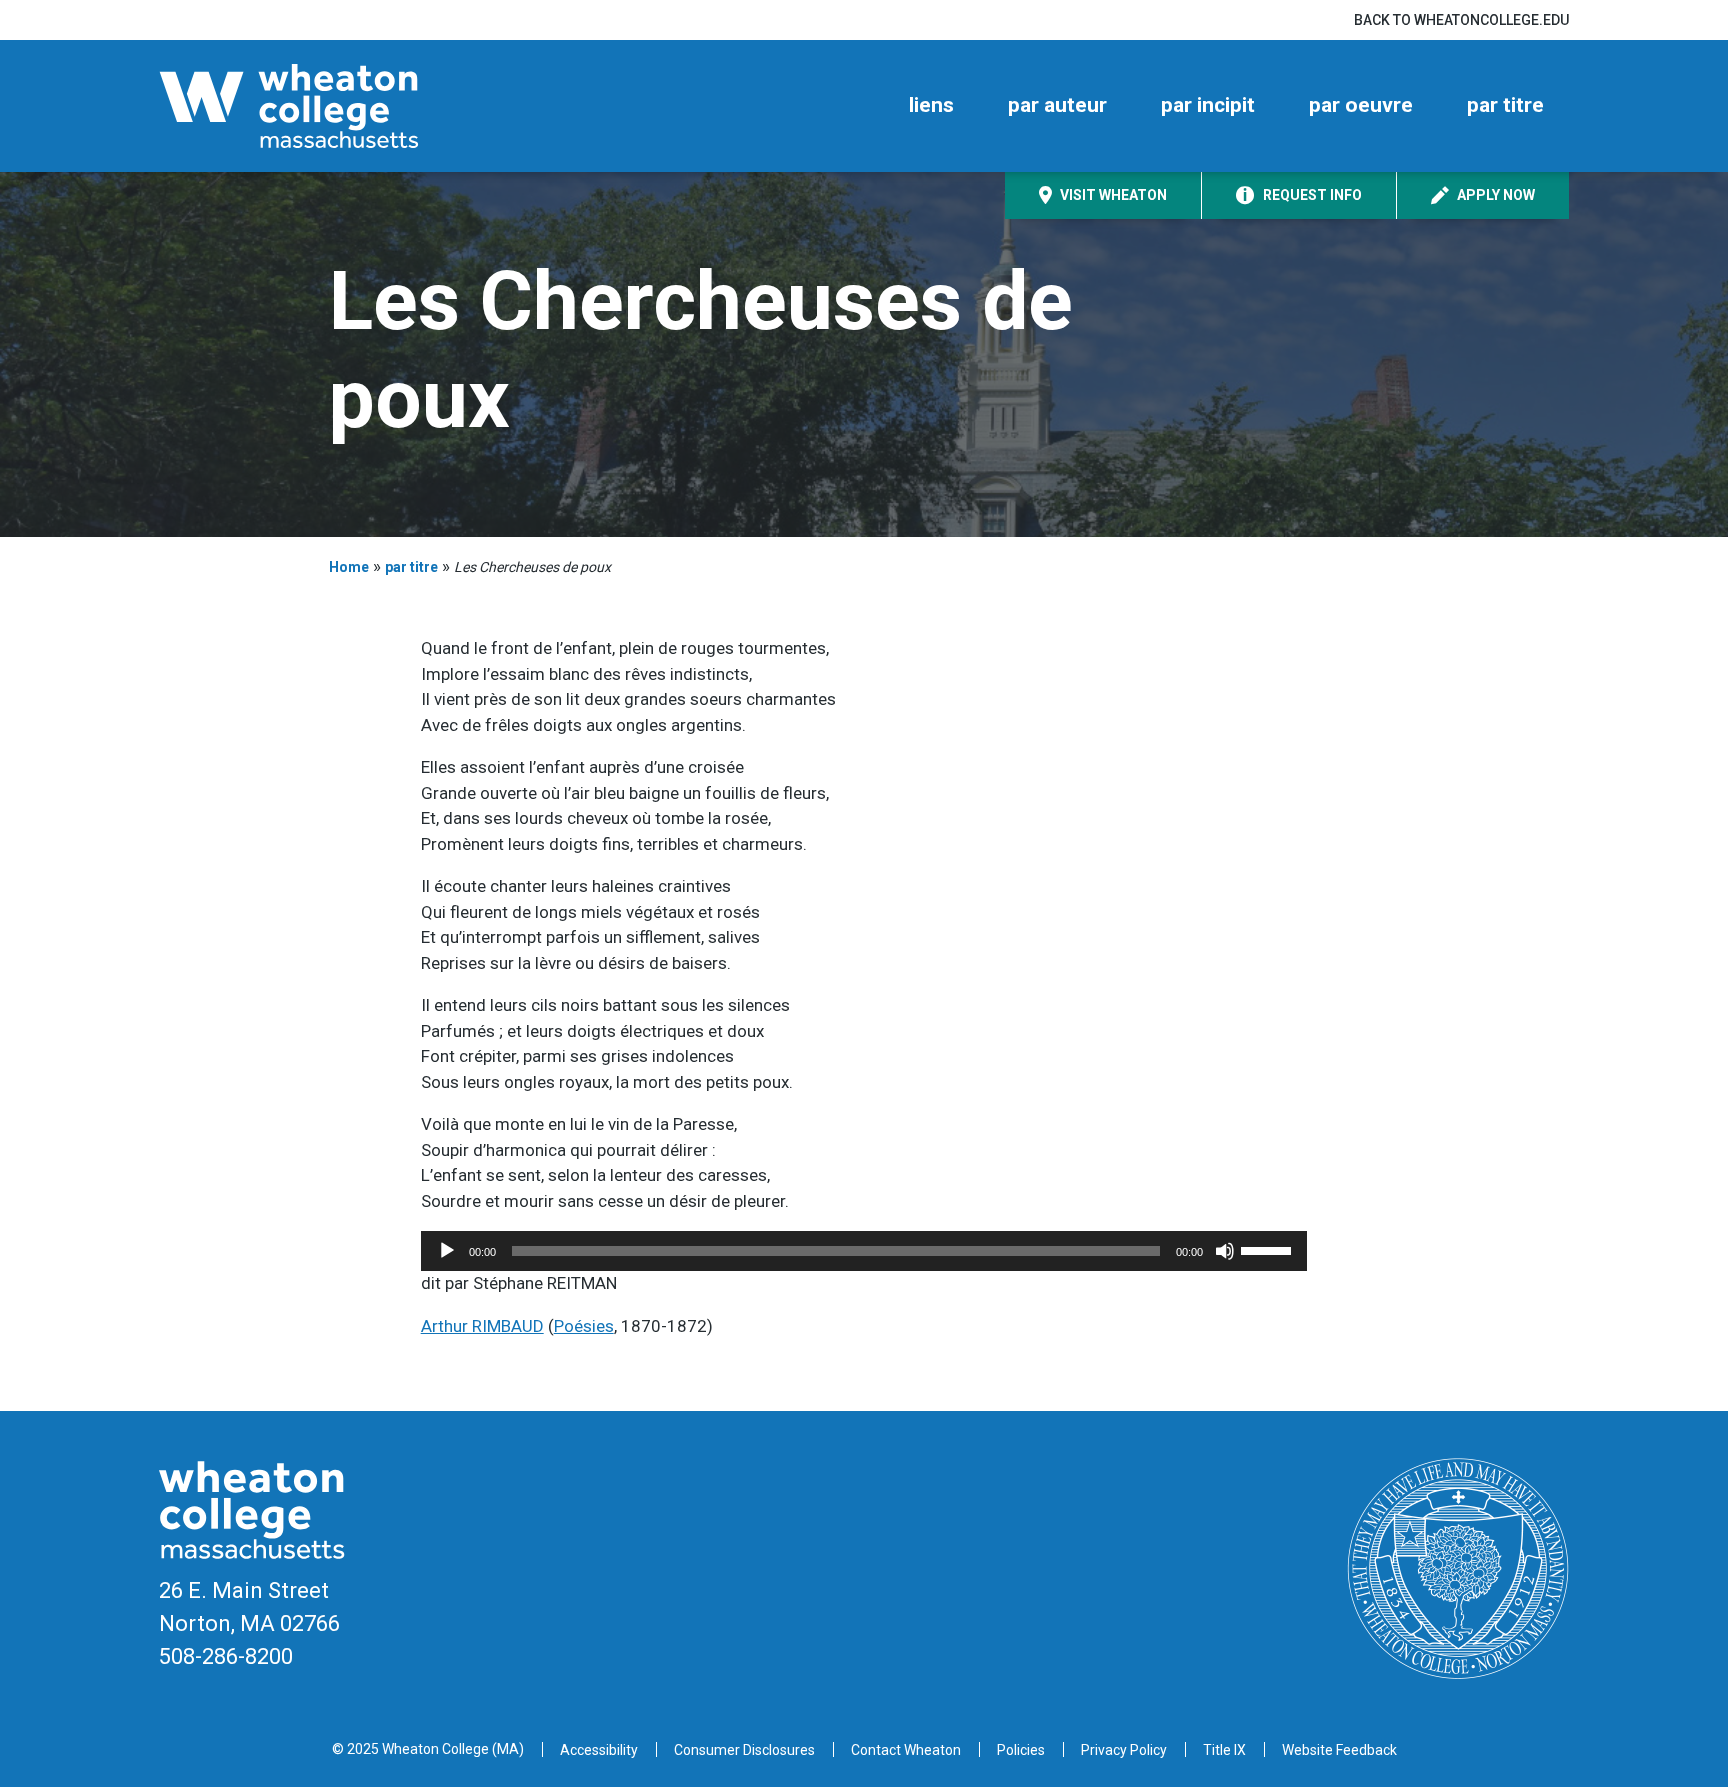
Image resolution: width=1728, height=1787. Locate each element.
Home (349, 567)
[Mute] (1225, 1251)
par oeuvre (1361, 105)
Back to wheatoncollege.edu (1461, 20)
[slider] (1269, 1249)
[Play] (447, 1251)
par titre (1505, 105)
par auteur (1057, 105)
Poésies (584, 1326)
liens (931, 105)
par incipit (1208, 105)
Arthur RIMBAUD (482, 1326)
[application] (864, 1251)
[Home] (324, 106)
